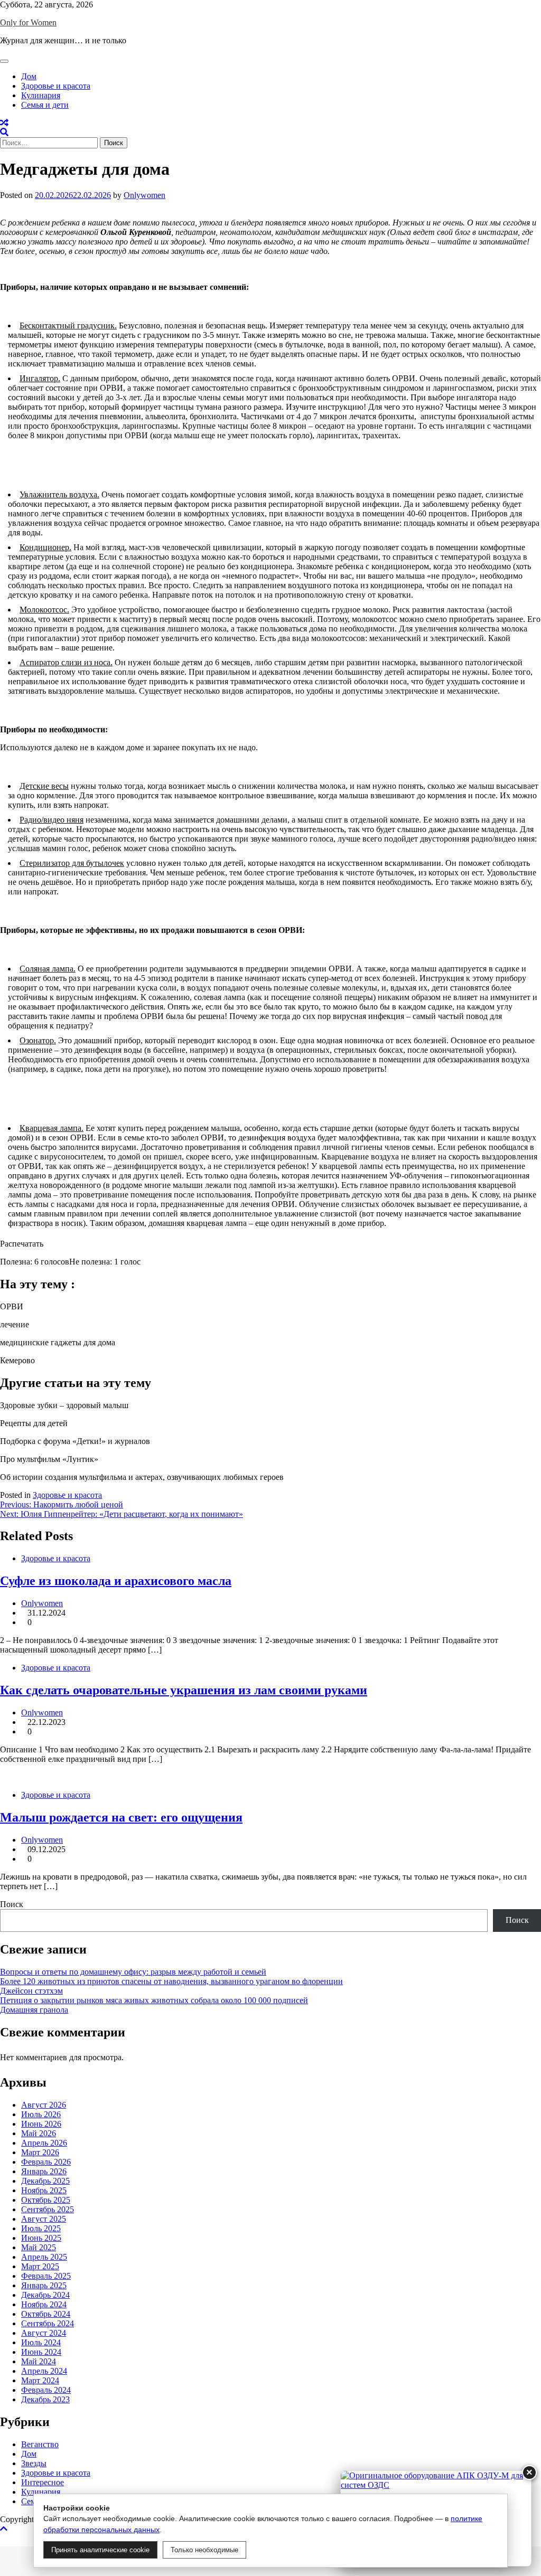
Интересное (43, 2482)
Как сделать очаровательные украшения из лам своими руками (184, 1690)
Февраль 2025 (46, 2276)
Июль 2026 (41, 2114)
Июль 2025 (41, 2228)
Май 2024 (39, 2361)
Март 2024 (40, 2380)
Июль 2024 (41, 2342)
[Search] (4, 132)
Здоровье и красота (56, 86)
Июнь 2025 (41, 2238)
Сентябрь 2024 (48, 2323)
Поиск (12, 1904)
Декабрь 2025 (45, 2181)
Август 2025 (44, 2219)
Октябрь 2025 (46, 2200)
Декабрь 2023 (45, 2399)
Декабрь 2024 (45, 2295)
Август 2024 (44, 2333)
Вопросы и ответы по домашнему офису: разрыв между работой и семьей (133, 1972)
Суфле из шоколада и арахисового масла (116, 1581)
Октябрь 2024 (46, 2314)
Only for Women (28, 22)
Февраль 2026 (46, 2162)
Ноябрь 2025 (44, 2190)
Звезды (34, 2463)
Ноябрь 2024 (44, 2304)
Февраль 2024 (46, 2390)
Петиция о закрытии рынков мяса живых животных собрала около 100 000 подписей (154, 2000)
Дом (29, 76)
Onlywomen (144, 195)
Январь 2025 (44, 2285)
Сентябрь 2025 (48, 2209)
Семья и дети (45, 105)
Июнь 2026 (41, 2124)
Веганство (40, 2444)
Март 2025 (40, 2266)
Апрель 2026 (44, 2143)
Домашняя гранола (34, 2010)
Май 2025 (39, 2247)
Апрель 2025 (44, 2257)
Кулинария (41, 95)
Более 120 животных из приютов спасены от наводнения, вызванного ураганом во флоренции (171, 1981)
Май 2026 (39, 2133)
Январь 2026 (44, 2171)
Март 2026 (40, 2152)
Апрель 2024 (44, 2371)
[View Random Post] (4, 123)
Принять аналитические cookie (100, 2550)
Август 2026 (44, 2105)
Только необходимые (204, 2550)
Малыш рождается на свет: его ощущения (121, 1817)
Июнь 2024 (41, 2352)
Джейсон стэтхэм (31, 1991)
